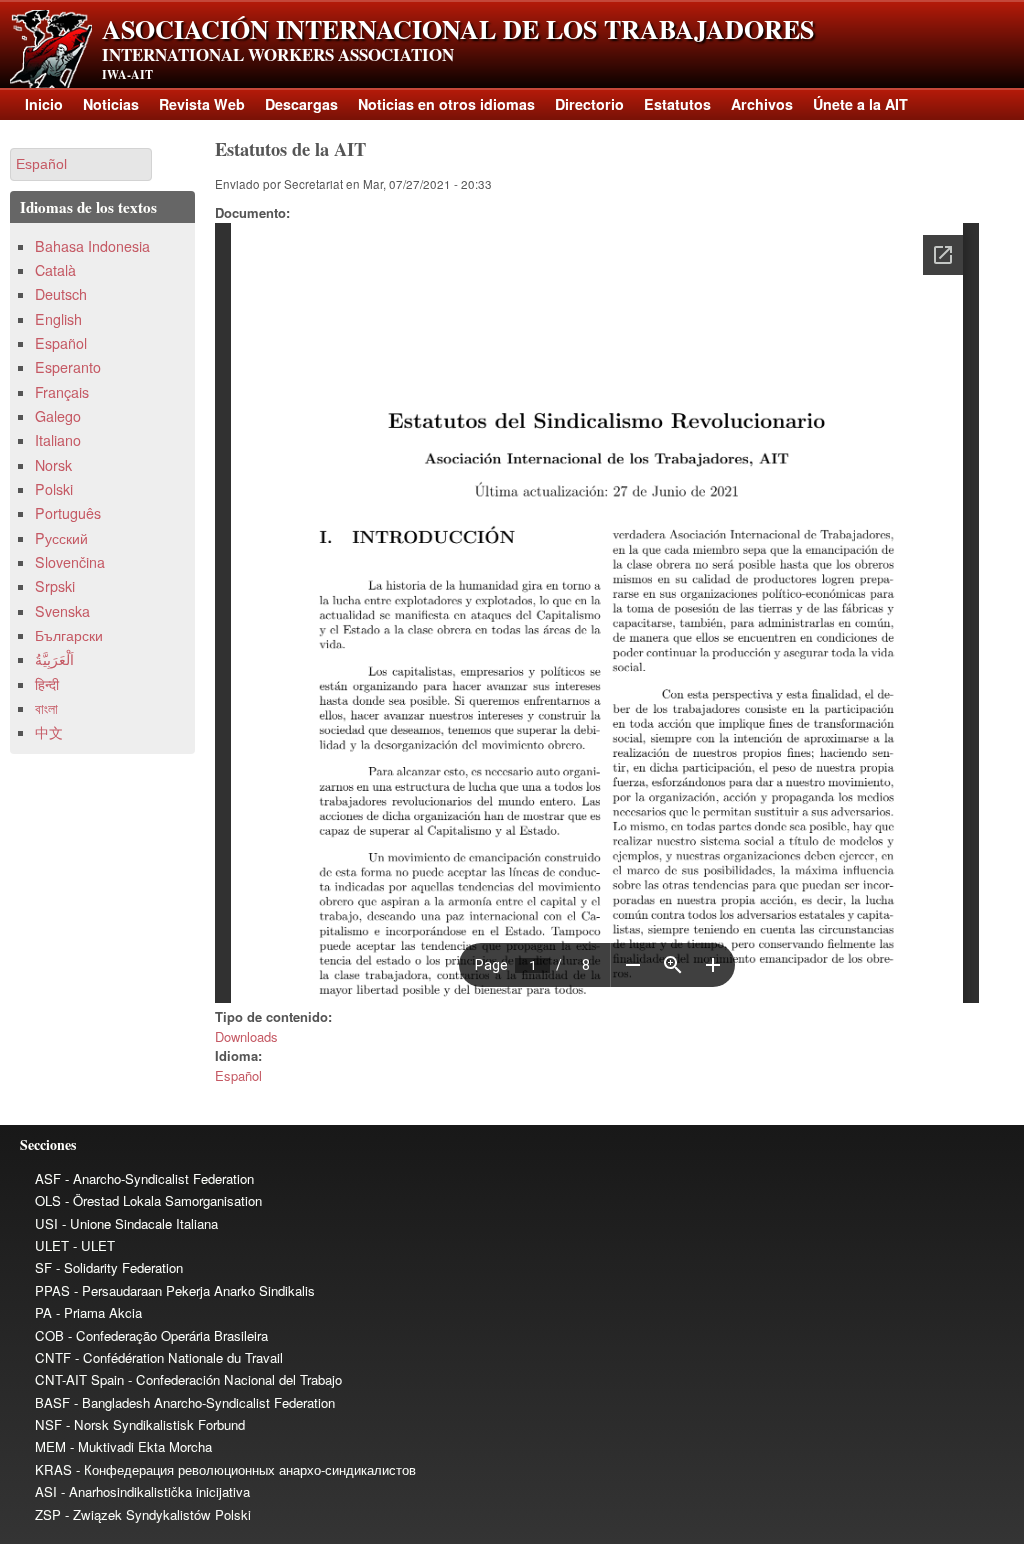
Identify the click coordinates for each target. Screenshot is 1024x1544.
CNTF (53, 1357)
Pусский (61, 538)
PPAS (52, 1290)
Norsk (53, 465)
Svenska (62, 611)
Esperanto (68, 367)
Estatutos (677, 104)
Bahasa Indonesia (92, 246)
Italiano (58, 440)
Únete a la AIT (860, 104)
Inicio (44, 104)
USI (46, 1223)
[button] (81, 164)
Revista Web (202, 104)
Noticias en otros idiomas (446, 104)
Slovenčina (70, 562)
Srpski (55, 586)
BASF (52, 1402)
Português (68, 513)
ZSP (48, 1514)
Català (55, 270)
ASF (48, 1178)
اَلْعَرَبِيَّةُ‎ (54, 659)
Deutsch (61, 294)
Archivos (762, 104)
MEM (50, 1446)
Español (238, 1075)
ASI (46, 1491)
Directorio (589, 104)
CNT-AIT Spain (79, 1379)
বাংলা (46, 708)
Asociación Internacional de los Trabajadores (458, 29)
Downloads (246, 1036)
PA (43, 1312)
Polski (54, 489)
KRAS (53, 1469)
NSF (48, 1424)
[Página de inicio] (51, 82)
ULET (52, 1245)
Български (69, 635)
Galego (58, 416)
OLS (48, 1200)
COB (49, 1335)
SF (43, 1267)
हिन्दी (47, 684)
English (58, 319)
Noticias (111, 104)
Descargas (301, 104)
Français (62, 392)
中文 (49, 732)
